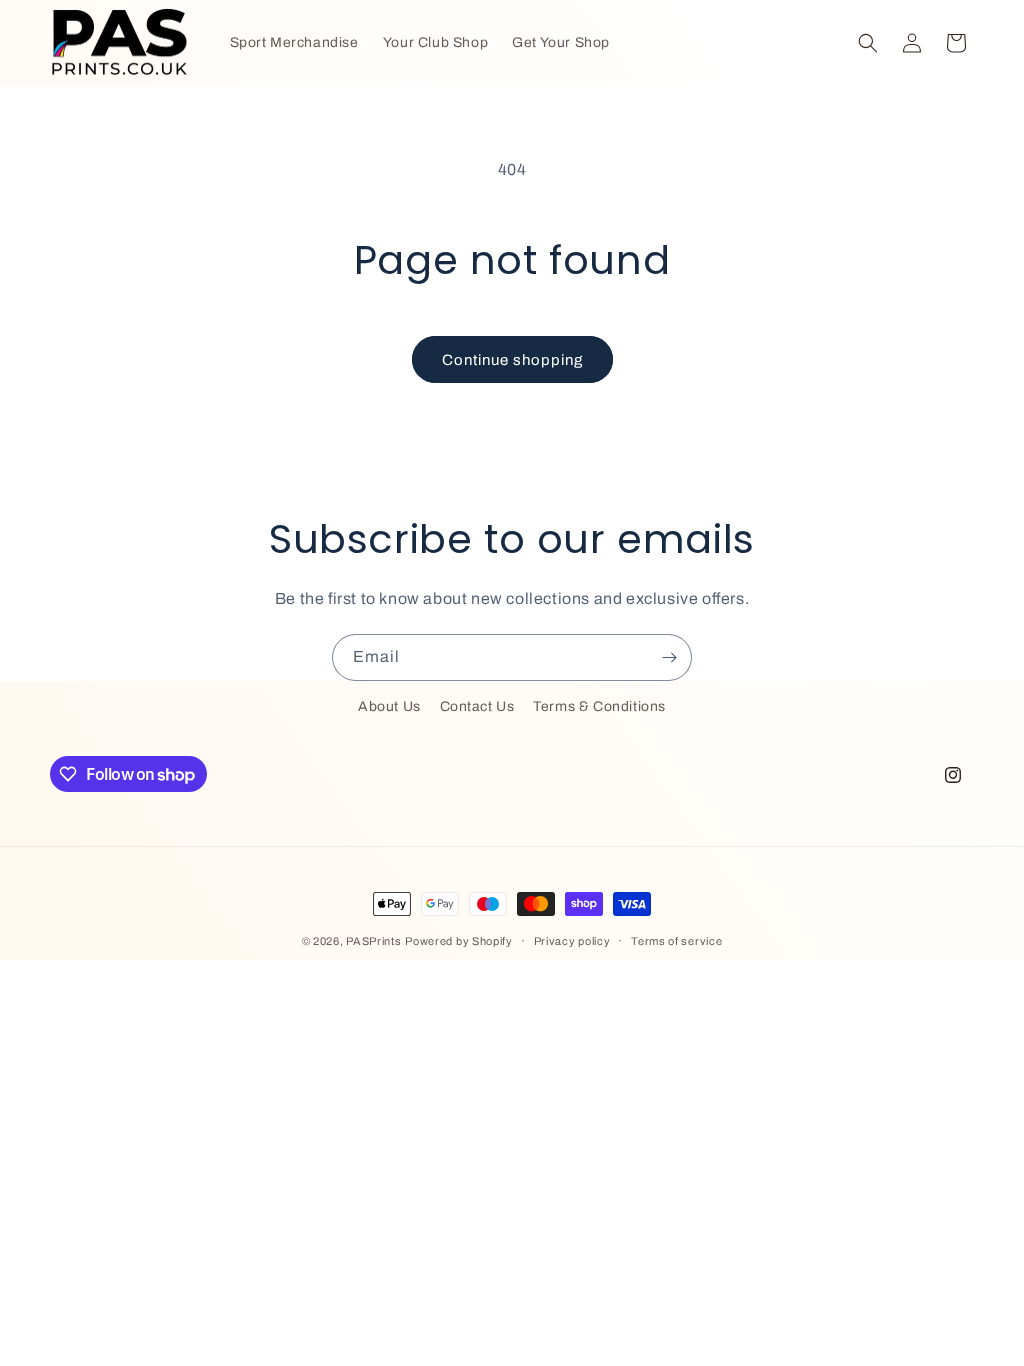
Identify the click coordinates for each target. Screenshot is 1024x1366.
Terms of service (676, 941)
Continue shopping (512, 360)
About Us (389, 706)
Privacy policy (572, 941)
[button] (868, 43)
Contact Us (477, 706)
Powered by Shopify (459, 941)
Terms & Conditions (599, 706)
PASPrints (373, 941)
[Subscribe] (669, 657)
